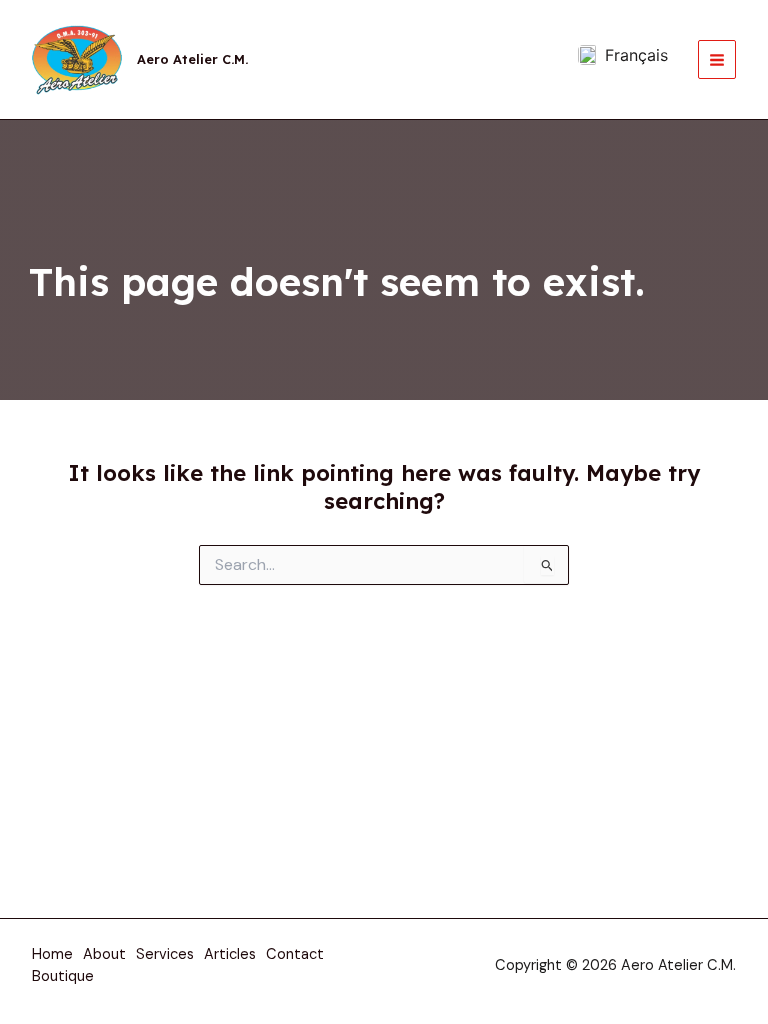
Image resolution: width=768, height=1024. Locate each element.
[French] (623, 55)
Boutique (63, 976)
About (104, 954)
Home (52, 954)
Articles (230, 954)
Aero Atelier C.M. (192, 59)
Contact (295, 954)
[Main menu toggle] (717, 59)
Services (165, 954)
